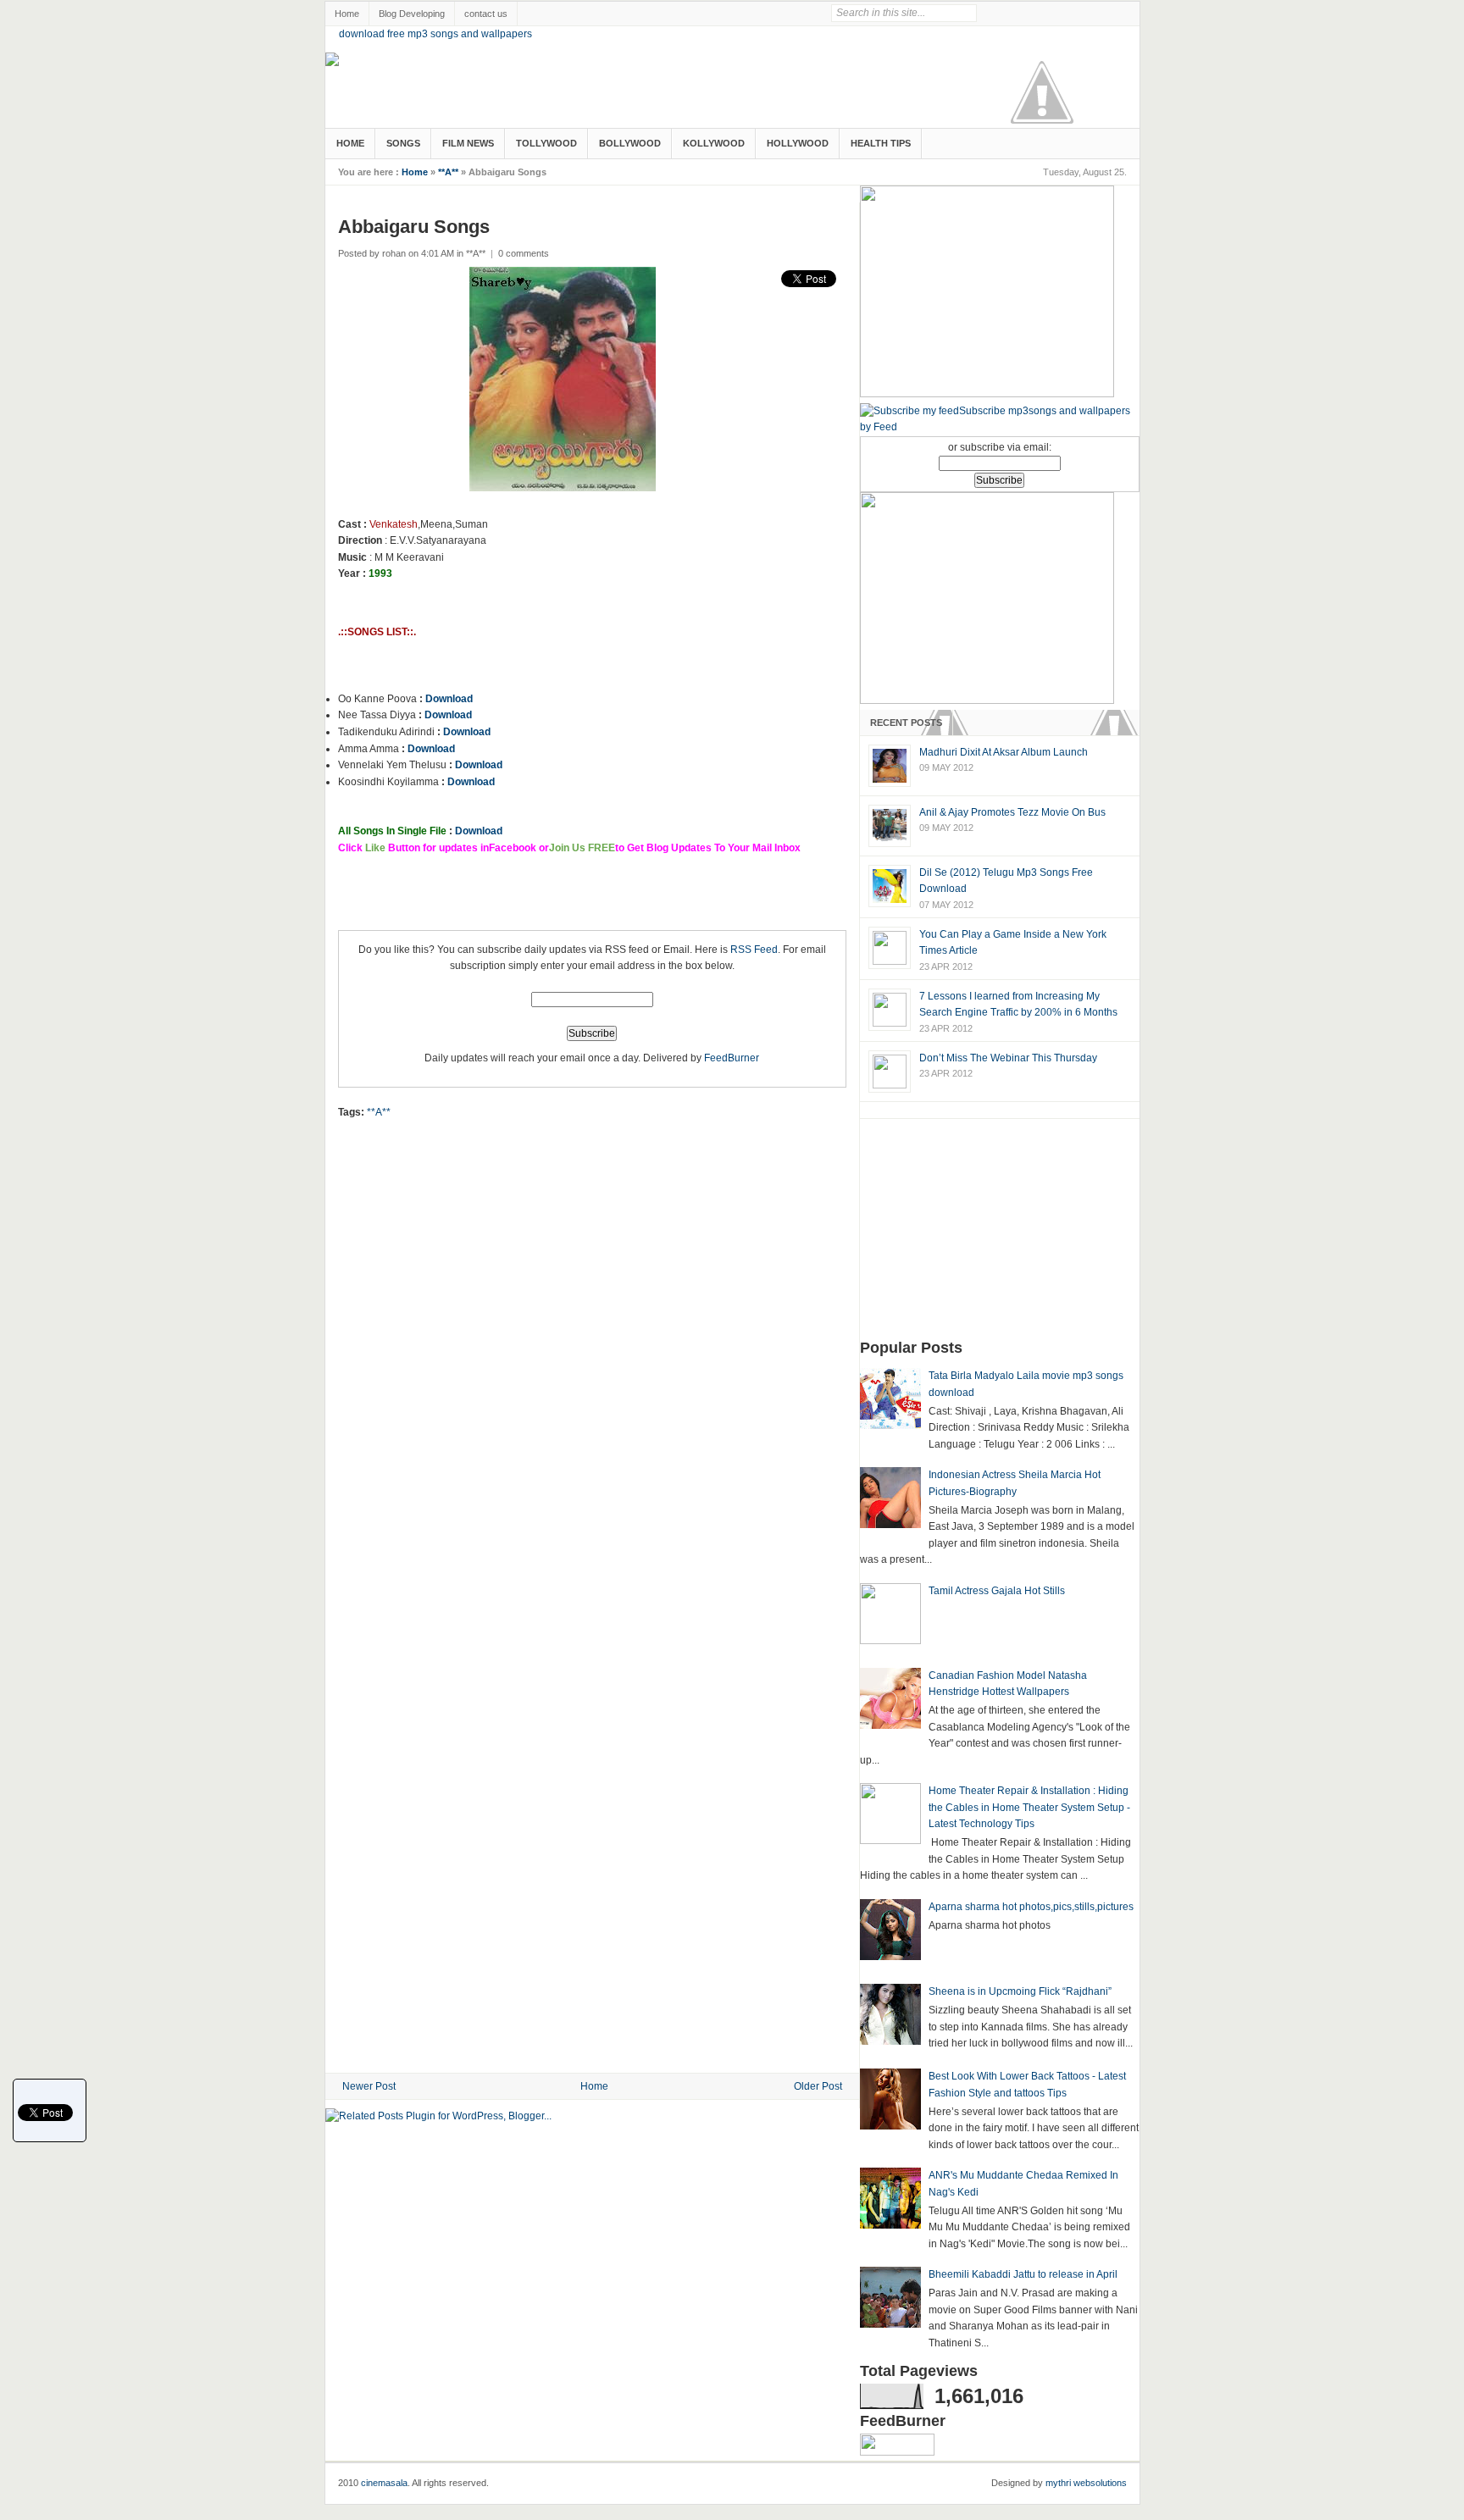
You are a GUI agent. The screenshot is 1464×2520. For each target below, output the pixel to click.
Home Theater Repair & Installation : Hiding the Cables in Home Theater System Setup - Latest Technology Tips (1029, 1807)
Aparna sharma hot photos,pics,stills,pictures (1031, 1907)
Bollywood (630, 143)
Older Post (818, 2086)
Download (449, 699)
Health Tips (881, 143)
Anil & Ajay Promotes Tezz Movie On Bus (1012, 812)
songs (403, 143)
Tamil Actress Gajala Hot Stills (997, 1591)
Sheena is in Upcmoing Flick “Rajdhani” (1020, 1991)
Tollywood (546, 143)
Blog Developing (412, 14)
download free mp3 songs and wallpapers (435, 34)
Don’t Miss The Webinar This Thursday (1008, 1058)
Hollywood (798, 143)
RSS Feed (754, 950)
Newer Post (369, 2086)
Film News (468, 143)
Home (347, 14)
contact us (486, 14)
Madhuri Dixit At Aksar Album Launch (1004, 752)
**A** (448, 172)
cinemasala (384, 2483)
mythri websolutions (1086, 2483)
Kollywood (714, 143)
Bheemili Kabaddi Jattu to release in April (1023, 2274)
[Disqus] (592, 1375)
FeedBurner (732, 1058)
